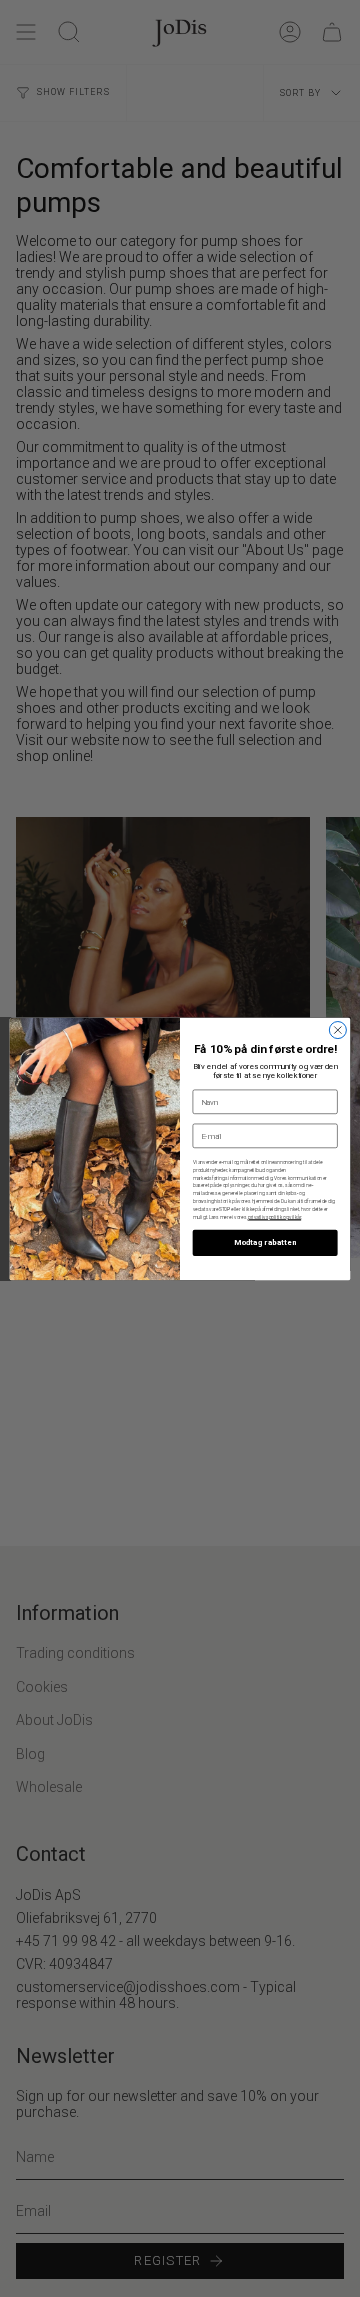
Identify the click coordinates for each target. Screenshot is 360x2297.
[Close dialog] (337, 1029)
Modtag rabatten (265, 1242)
